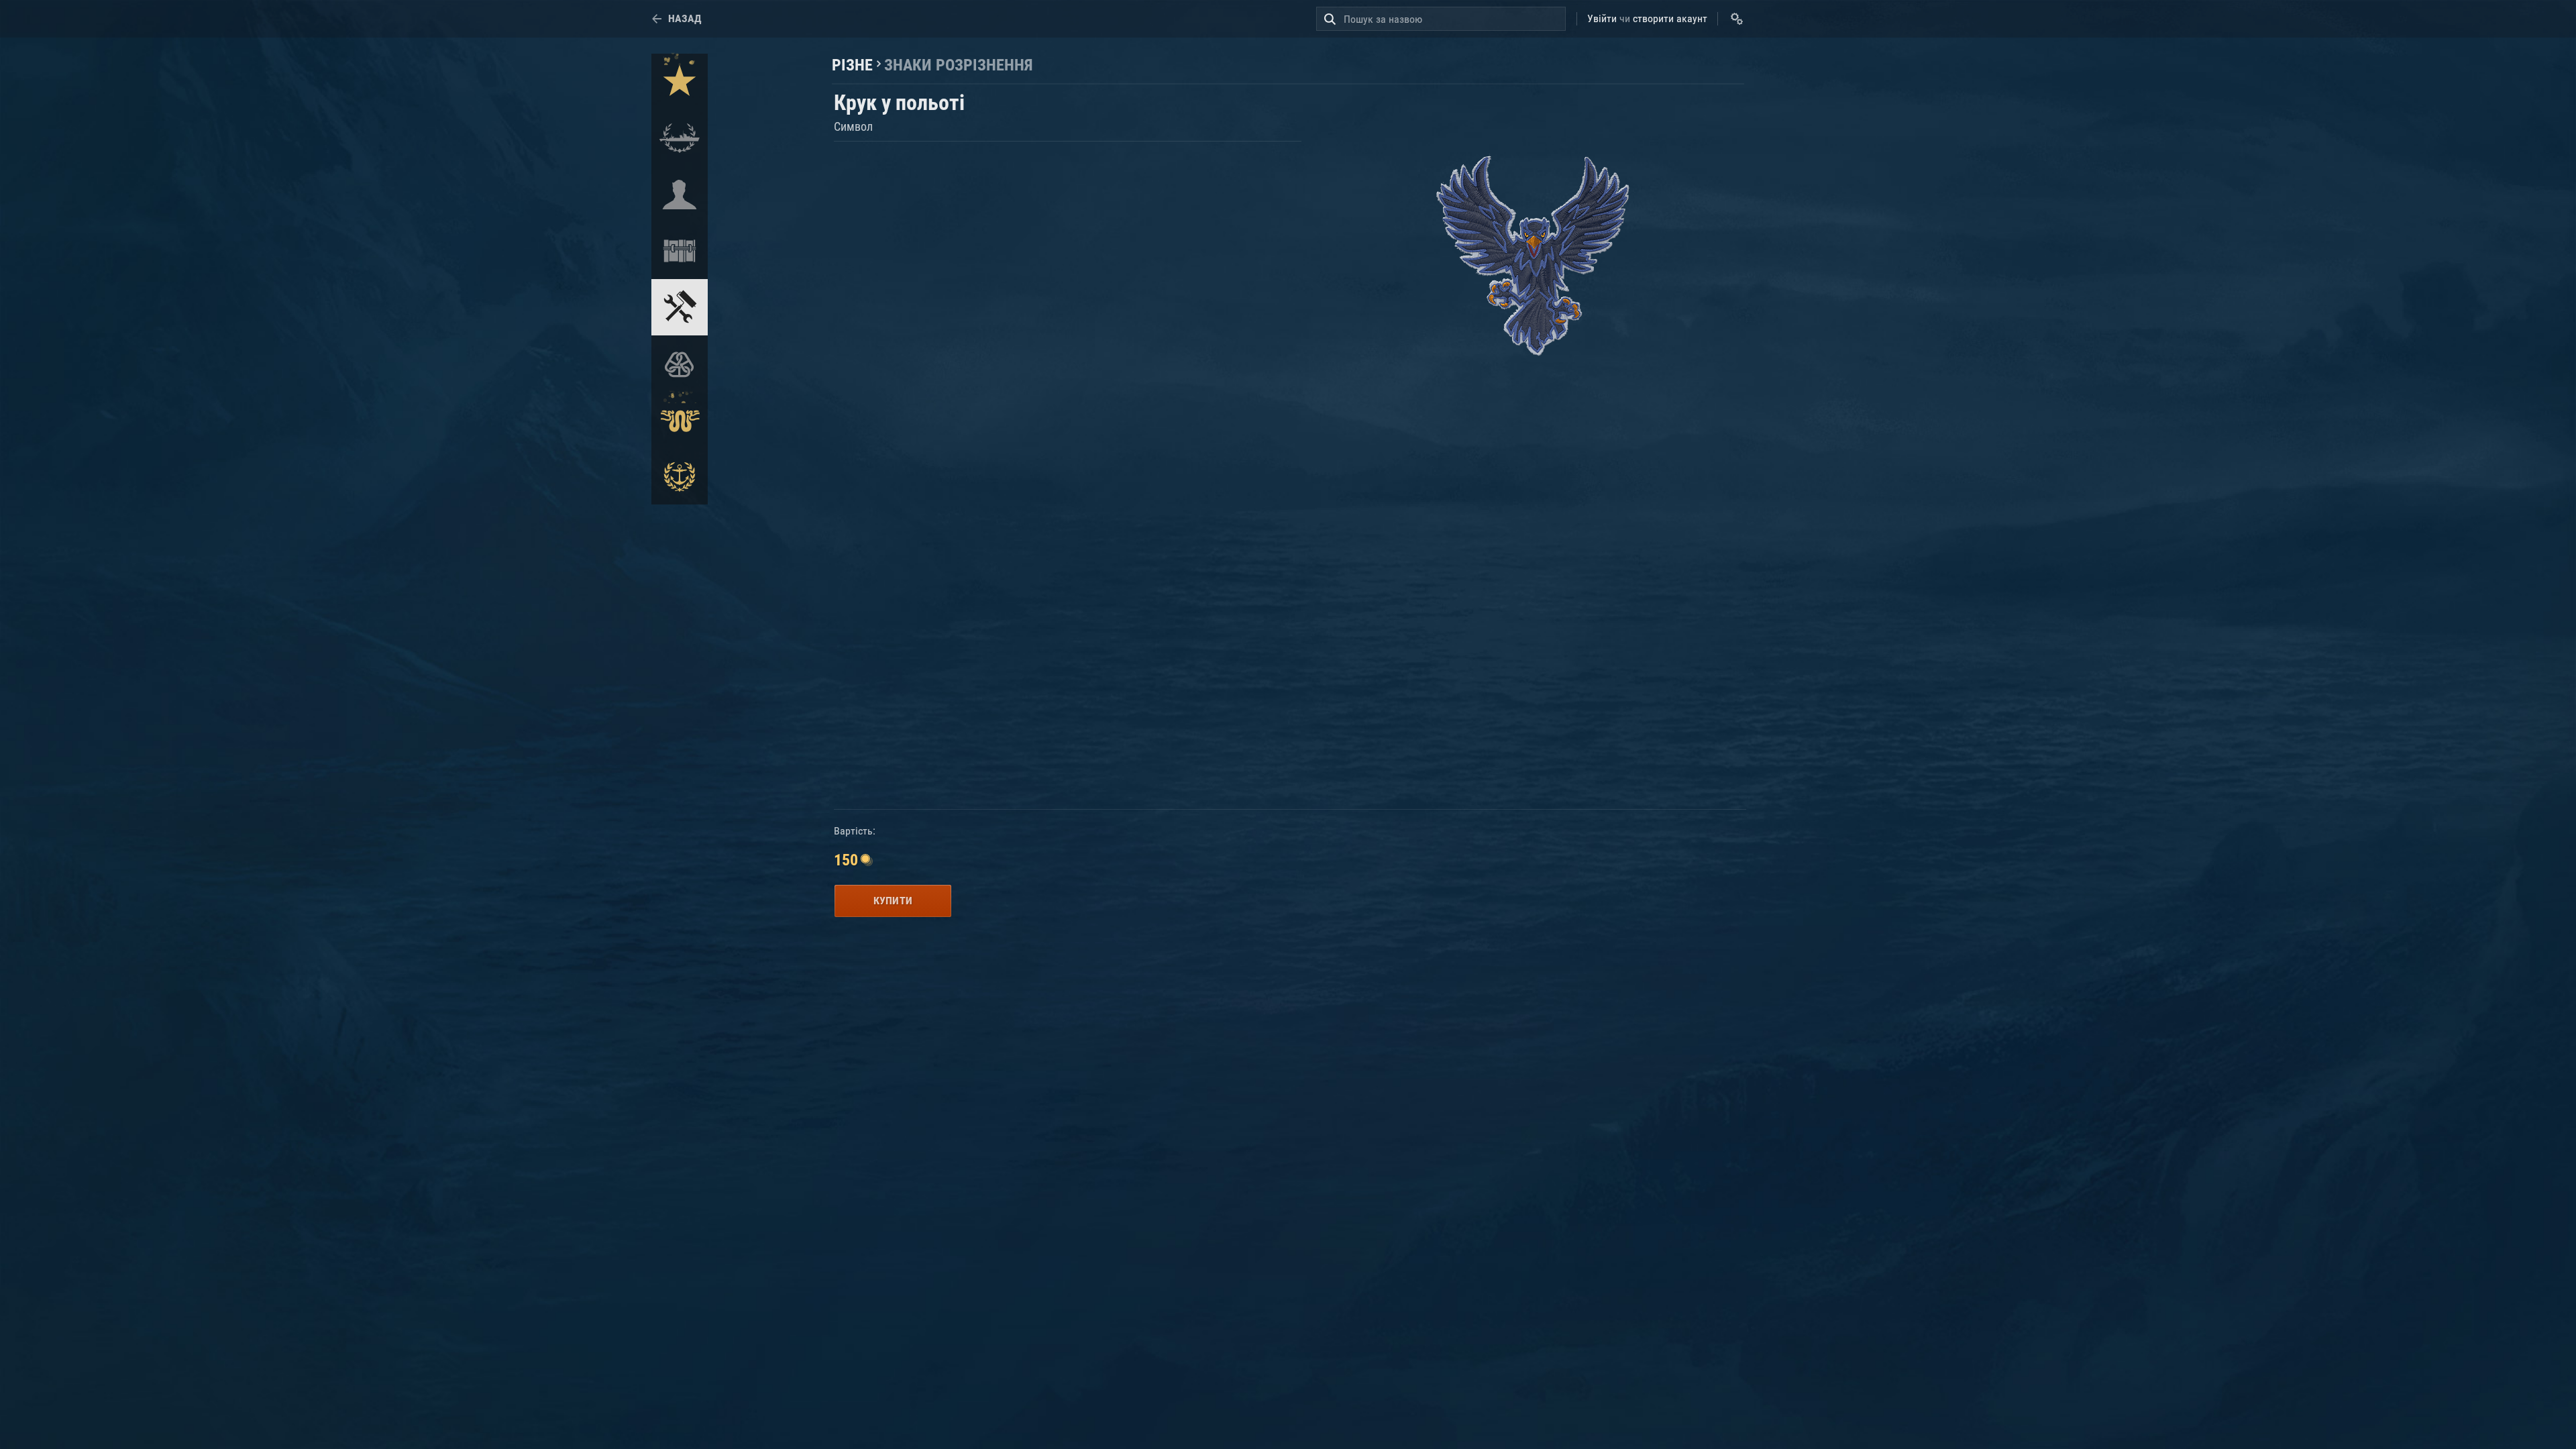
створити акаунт (1670, 18)
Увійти (1602, 18)
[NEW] (680, 82)
